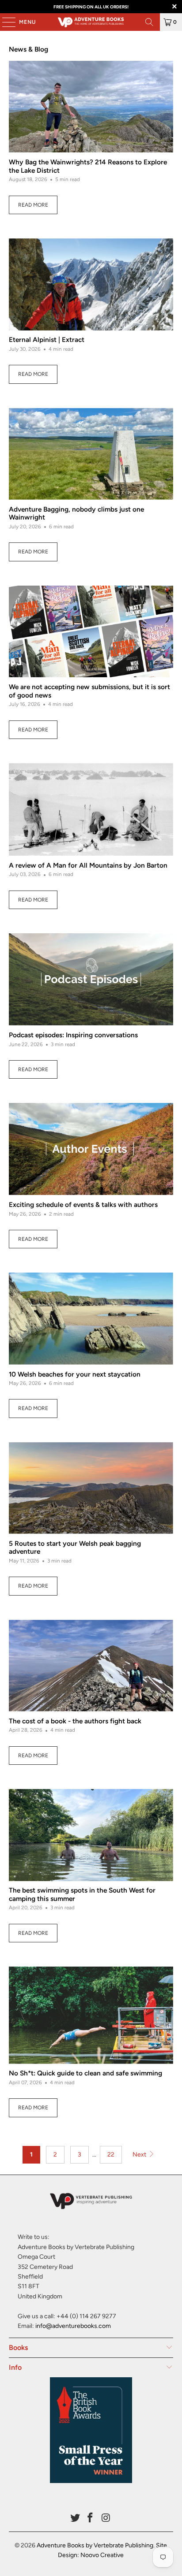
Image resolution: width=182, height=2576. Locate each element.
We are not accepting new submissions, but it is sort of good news (89, 691)
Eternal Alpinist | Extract (47, 340)
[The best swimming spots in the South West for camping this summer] (91, 1835)
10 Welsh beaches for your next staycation (75, 1374)
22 (111, 2155)
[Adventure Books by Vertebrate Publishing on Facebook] (91, 2518)
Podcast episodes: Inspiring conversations (73, 1035)
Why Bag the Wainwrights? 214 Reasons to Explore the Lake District (88, 166)
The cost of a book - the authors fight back (75, 1721)
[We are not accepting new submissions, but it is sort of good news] (91, 632)
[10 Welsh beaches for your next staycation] (91, 1318)
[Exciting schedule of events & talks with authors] (91, 1149)
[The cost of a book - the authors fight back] (91, 1666)
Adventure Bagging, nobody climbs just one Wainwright (76, 513)
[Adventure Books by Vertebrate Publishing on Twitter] (75, 2518)
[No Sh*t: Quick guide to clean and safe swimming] (91, 2015)
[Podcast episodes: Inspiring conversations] (91, 979)
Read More (33, 205)
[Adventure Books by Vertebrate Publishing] (91, 22)
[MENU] (4, 22)
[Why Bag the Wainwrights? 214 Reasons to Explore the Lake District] (91, 107)
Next (140, 2155)
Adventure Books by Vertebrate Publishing (95, 2545)
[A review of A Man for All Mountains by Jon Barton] (91, 809)
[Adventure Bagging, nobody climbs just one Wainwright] (91, 454)
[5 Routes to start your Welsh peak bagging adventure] (91, 1488)
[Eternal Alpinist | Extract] (91, 284)
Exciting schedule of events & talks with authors (83, 1204)
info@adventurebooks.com (73, 2326)
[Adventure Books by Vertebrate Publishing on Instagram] (106, 2518)
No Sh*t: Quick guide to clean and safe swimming (85, 2073)
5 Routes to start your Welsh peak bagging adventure (75, 1547)
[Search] (149, 22)
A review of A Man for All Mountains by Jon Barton (88, 865)
